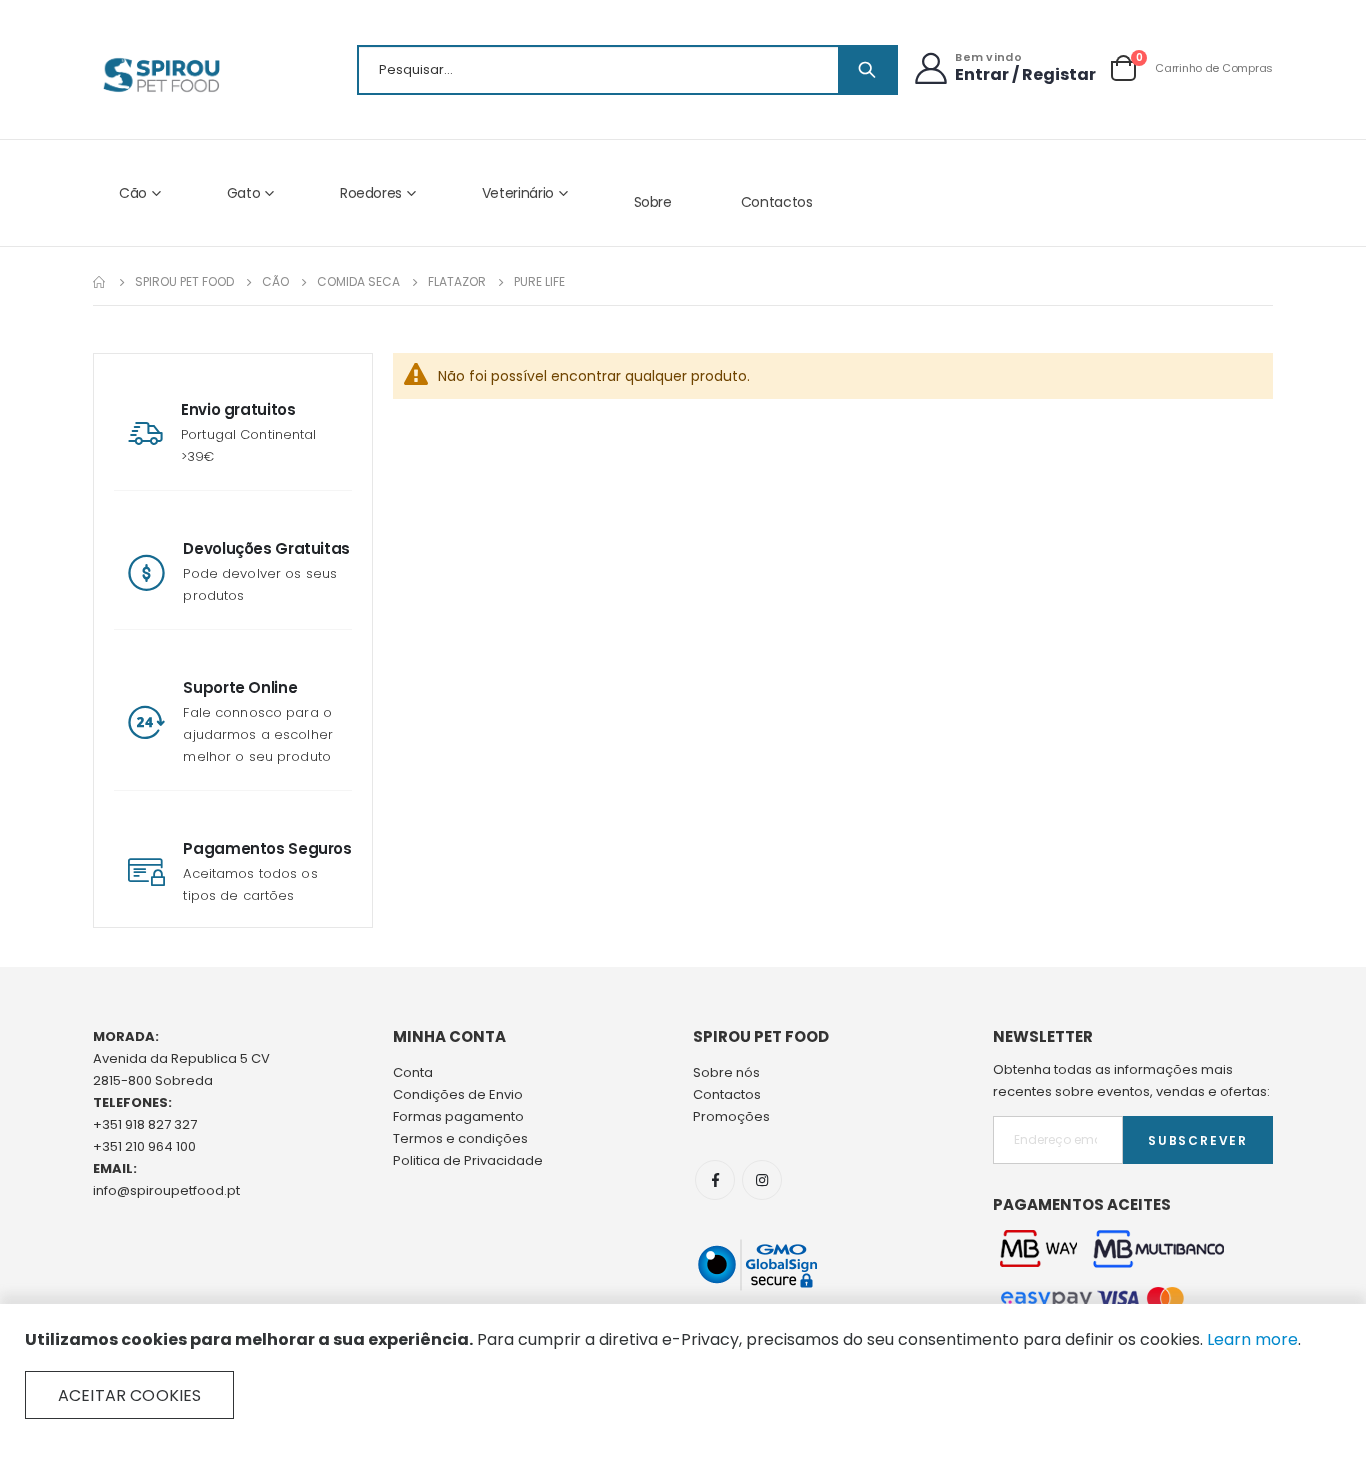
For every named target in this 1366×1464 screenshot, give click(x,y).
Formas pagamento (458, 1116)
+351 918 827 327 (145, 1124)
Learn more (1252, 1339)
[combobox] (627, 70)
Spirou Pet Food (184, 282)
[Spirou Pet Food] (160, 75)
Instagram (762, 1180)
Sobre (653, 202)
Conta (413, 1072)
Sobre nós (726, 1072)
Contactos (777, 202)
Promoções (731, 1116)
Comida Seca (358, 282)
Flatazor (457, 282)
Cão (275, 282)
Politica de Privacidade (468, 1160)
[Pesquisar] (867, 70)
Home (100, 282)
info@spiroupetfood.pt (166, 1190)
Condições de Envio (458, 1094)
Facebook (715, 1180)
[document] (683, 1374)
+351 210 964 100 (144, 1146)
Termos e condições (460, 1138)
